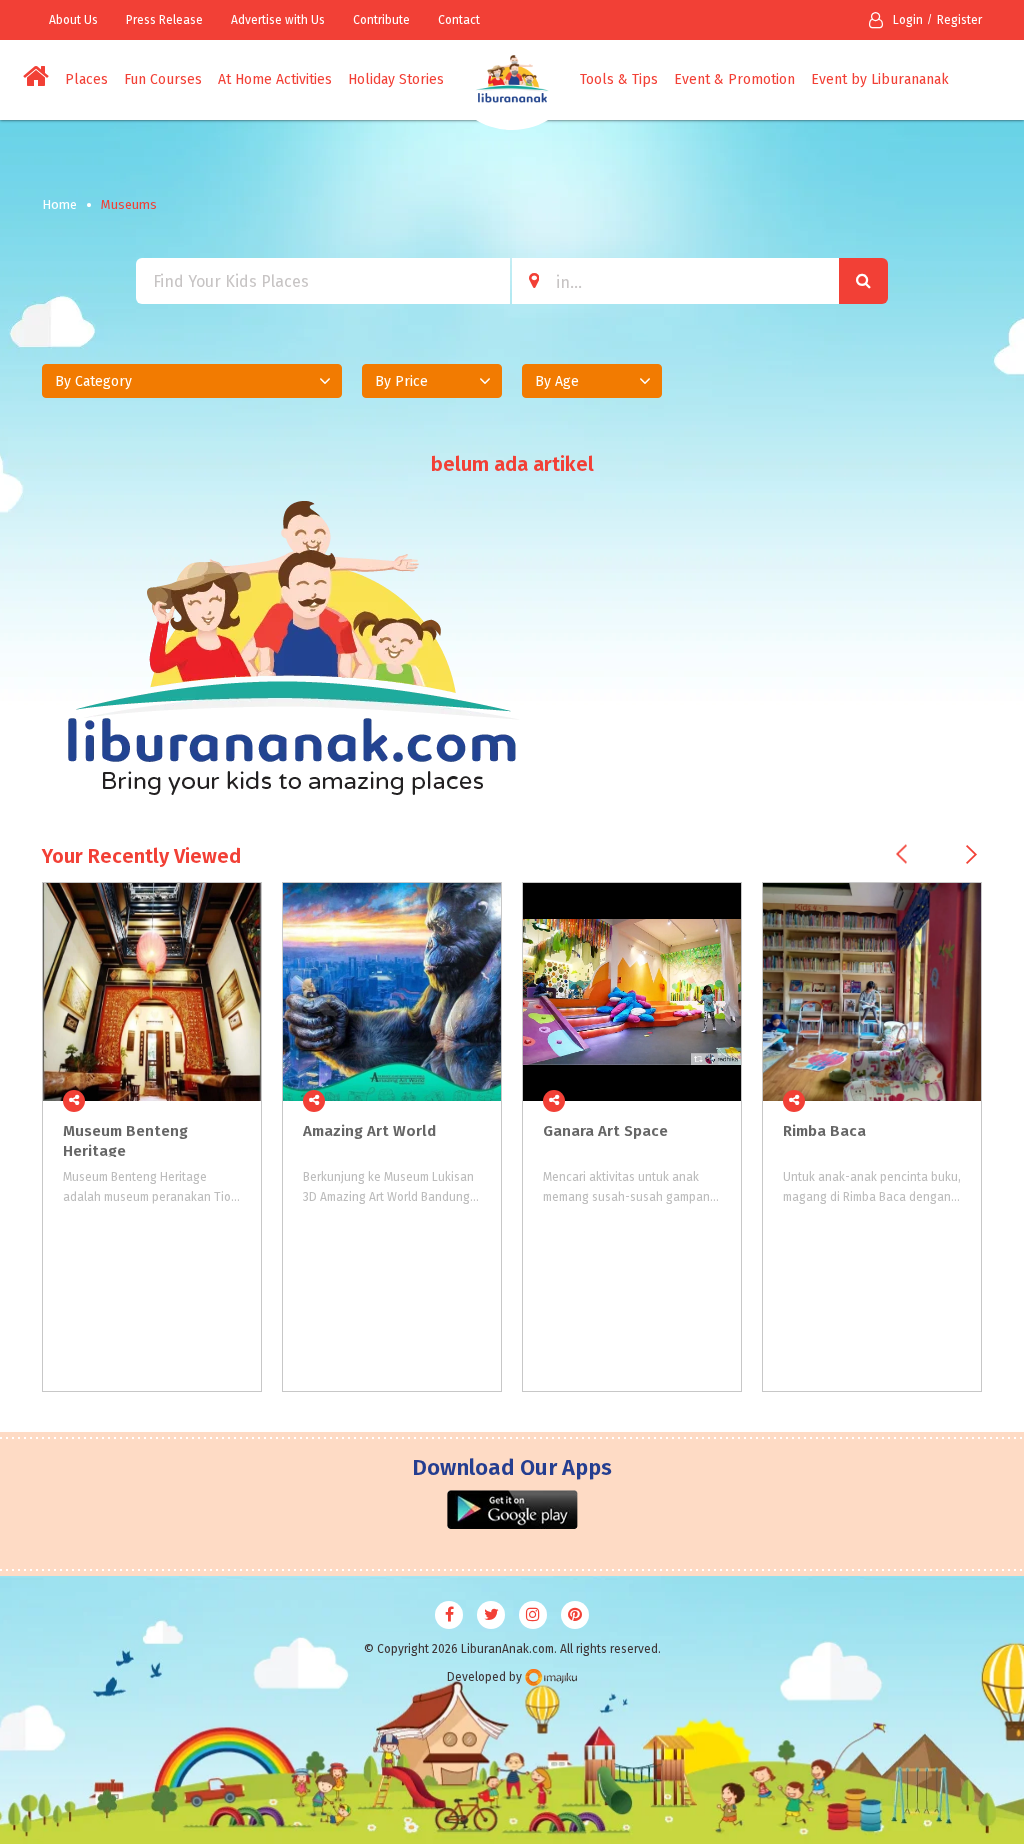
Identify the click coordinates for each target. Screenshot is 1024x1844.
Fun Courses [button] (163, 79)
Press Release (164, 20)
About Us (73, 20)
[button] (192, 381)
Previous (901, 854)
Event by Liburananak (880, 79)
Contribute (381, 20)
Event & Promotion (734, 79)
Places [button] (86, 79)
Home (59, 204)
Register (959, 20)
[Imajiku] (551, 1677)
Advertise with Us (278, 20)
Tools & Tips (619, 79)
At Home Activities (275, 79)
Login (908, 20)
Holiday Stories (396, 79)
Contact (459, 20)
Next (971, 854)
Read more (235, 1101)
